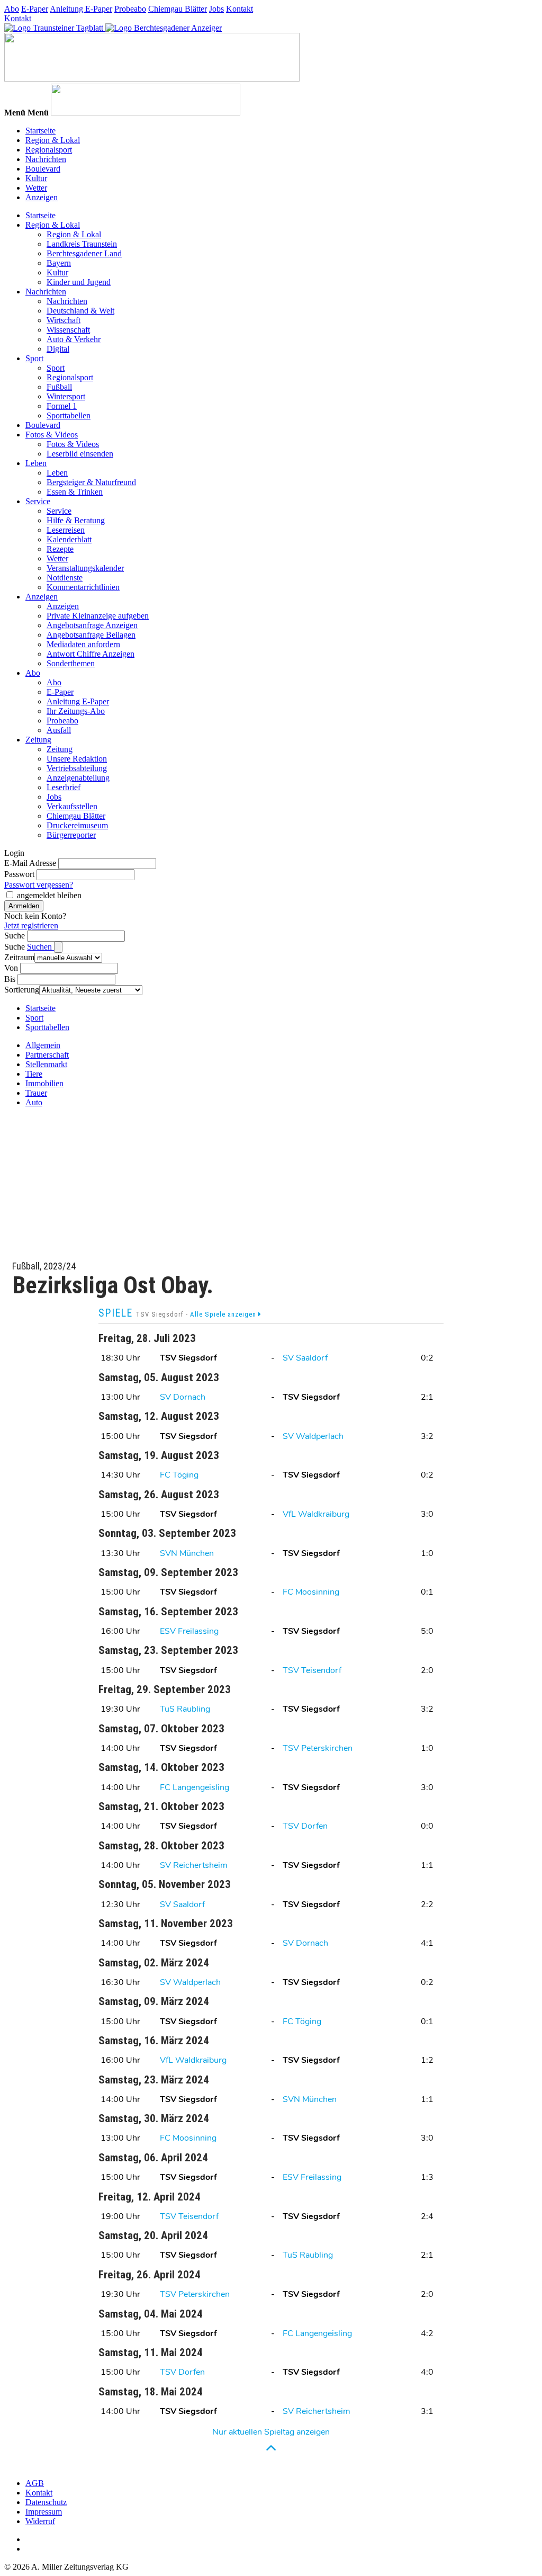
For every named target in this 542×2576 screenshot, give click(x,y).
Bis (10, 979)
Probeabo (130, 9)
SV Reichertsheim (194, 1865)
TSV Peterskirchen (318, 1748)
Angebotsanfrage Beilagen (91, 635)
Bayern (59, 263)
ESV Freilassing (189, 1631)
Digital (58, 349)
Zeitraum (19, 957)
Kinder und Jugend (79, 282)
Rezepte (60, 549)
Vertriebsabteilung (77, 768)
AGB (35, 2483)
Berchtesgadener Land (84, 253)
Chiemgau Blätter (178, 9)
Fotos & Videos (52, 435)
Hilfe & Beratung (76, 520)
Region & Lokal (53, 140)
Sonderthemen (71, 663)
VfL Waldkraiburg (316, 1514)
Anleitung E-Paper (81, 9)
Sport (34, 358)
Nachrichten (46, 159)
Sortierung (22, 990)
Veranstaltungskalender (85, 568)
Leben (36, 463)
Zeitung (38, 740)
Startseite (40, 131)
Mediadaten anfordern (83, 644)
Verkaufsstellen (72, 806)
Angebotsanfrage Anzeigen (92, 625)
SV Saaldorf (305, 1358)
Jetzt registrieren (31, 925)
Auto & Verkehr (74, 339)
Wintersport (66, 396)
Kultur (36, 178)
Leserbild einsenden (80, 454)
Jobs (216, 9)
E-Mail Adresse (30, 863)
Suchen (40, 947)
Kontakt (240, 9)
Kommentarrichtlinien (83, 587)
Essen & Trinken (75, 492)
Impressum (44, 2512)
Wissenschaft (68, 330)
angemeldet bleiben (49, 895)
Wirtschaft (64, 320)
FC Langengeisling (195, 1787)
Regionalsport (49, 150)
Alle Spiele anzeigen (224, 1314)
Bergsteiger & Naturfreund (91, 482)
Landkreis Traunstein (82, 244)
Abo (12, 9)
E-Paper (35, 9)
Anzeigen (42, 197)
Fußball (59, 387)
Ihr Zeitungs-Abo (76, 711)
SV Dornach (183, 1397)
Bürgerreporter (71, 835)
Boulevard (43, 169)
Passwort (19, 874)
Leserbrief (64, 787)
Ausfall (59, 730)
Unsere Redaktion (77, 759)
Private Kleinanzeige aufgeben (98, 616)
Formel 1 (62, 406)
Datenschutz (46, 2502)
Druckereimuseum (77, 825)
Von (11, 968)
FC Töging (179, 1475)
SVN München (187, 1553)
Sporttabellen (69, 415)
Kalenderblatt (69, 539)
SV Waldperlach (313, 1436)
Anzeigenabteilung (78, 778)
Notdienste (65, 578)
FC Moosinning (311, 1592)
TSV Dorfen (305, 1826)
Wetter (36, 188)
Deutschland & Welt (80, 311)
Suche (15, 936)
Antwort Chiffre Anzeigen (91, 654)
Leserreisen (66, 530)
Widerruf (40, 2521)
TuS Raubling (185, 1709)
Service (38, 501)
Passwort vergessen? (39, 885)
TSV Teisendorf (312, 1670)
